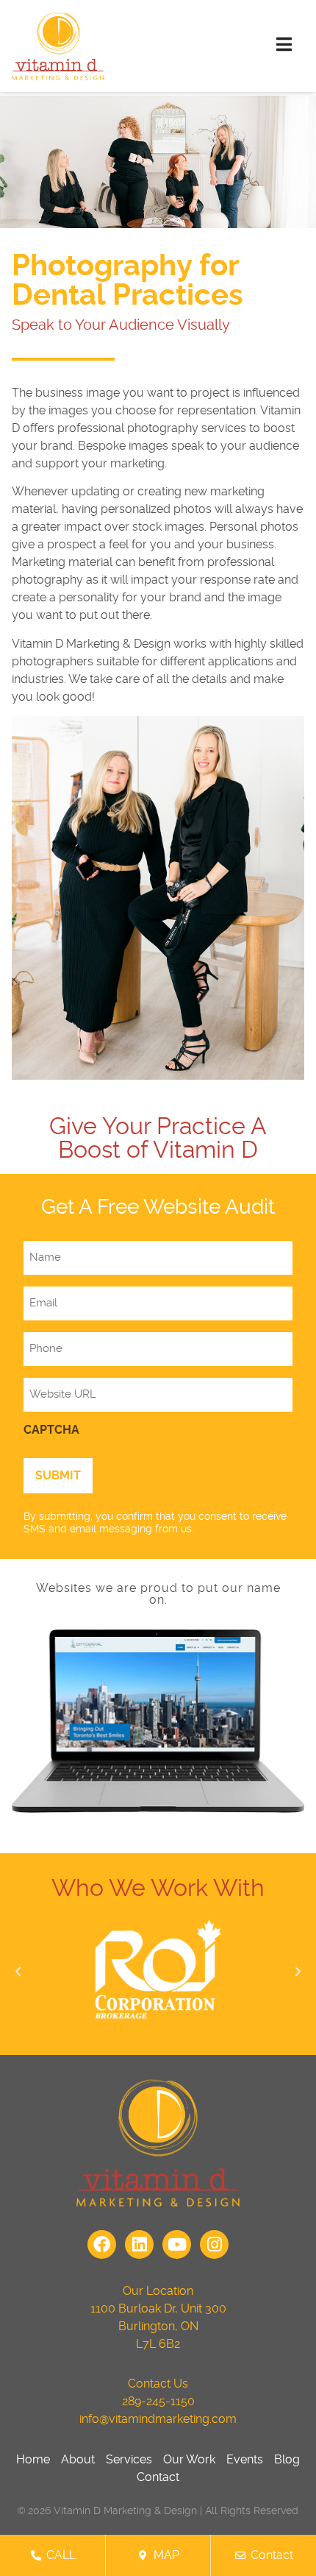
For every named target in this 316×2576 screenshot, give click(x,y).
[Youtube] (177, 2244)
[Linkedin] (139, 2244)
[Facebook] (102, 2244)
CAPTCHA (51, 1430)
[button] (18, 1971)
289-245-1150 (158, 2402)
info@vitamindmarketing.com (158, 2419)
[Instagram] (214, 2244)
